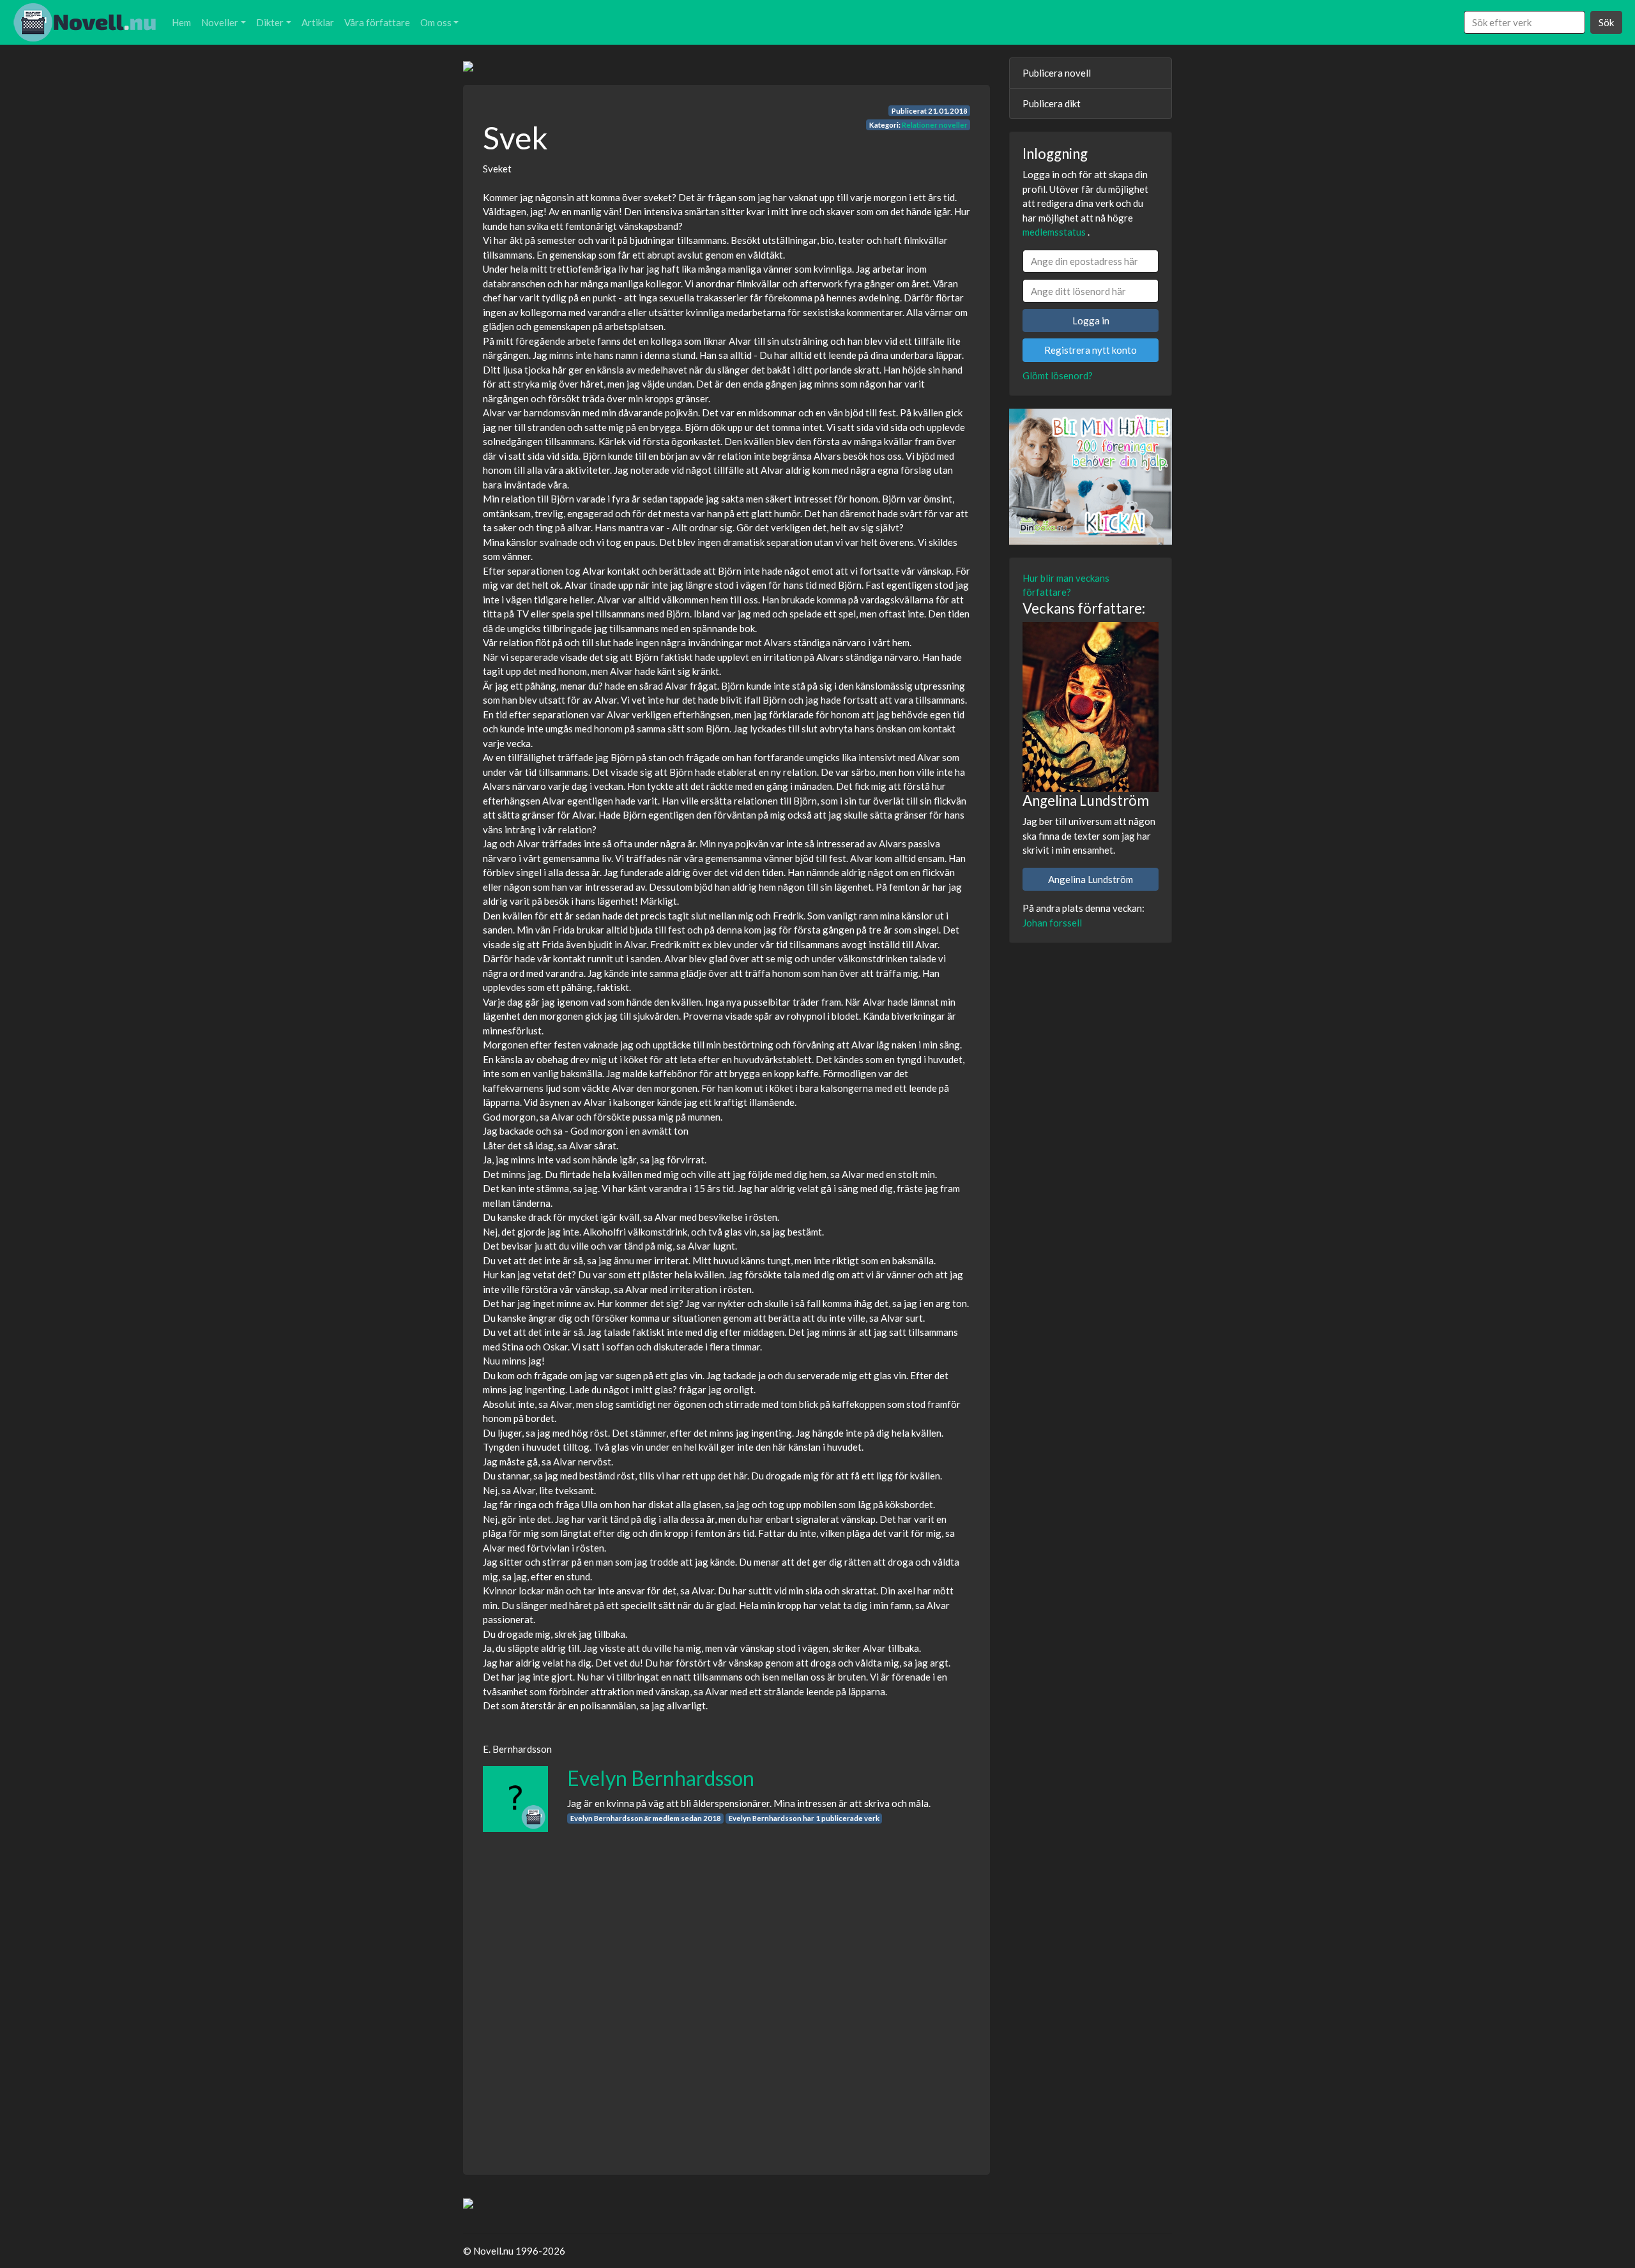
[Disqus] (726, 1992)
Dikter (270, 22)
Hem (181, 22)
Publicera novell (1057, 73)
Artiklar (318, 22)
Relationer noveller (935, 125)
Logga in (1091, 321)
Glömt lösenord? (1058, 375)
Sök (1606, 22)
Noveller (220, 22)
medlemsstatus (1054, 232)
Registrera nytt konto (1091, 350)
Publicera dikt (1052, 103)
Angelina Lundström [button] (1091, 879)
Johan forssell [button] (1052, 923)
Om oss (436, 22)
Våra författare (377, 22)
